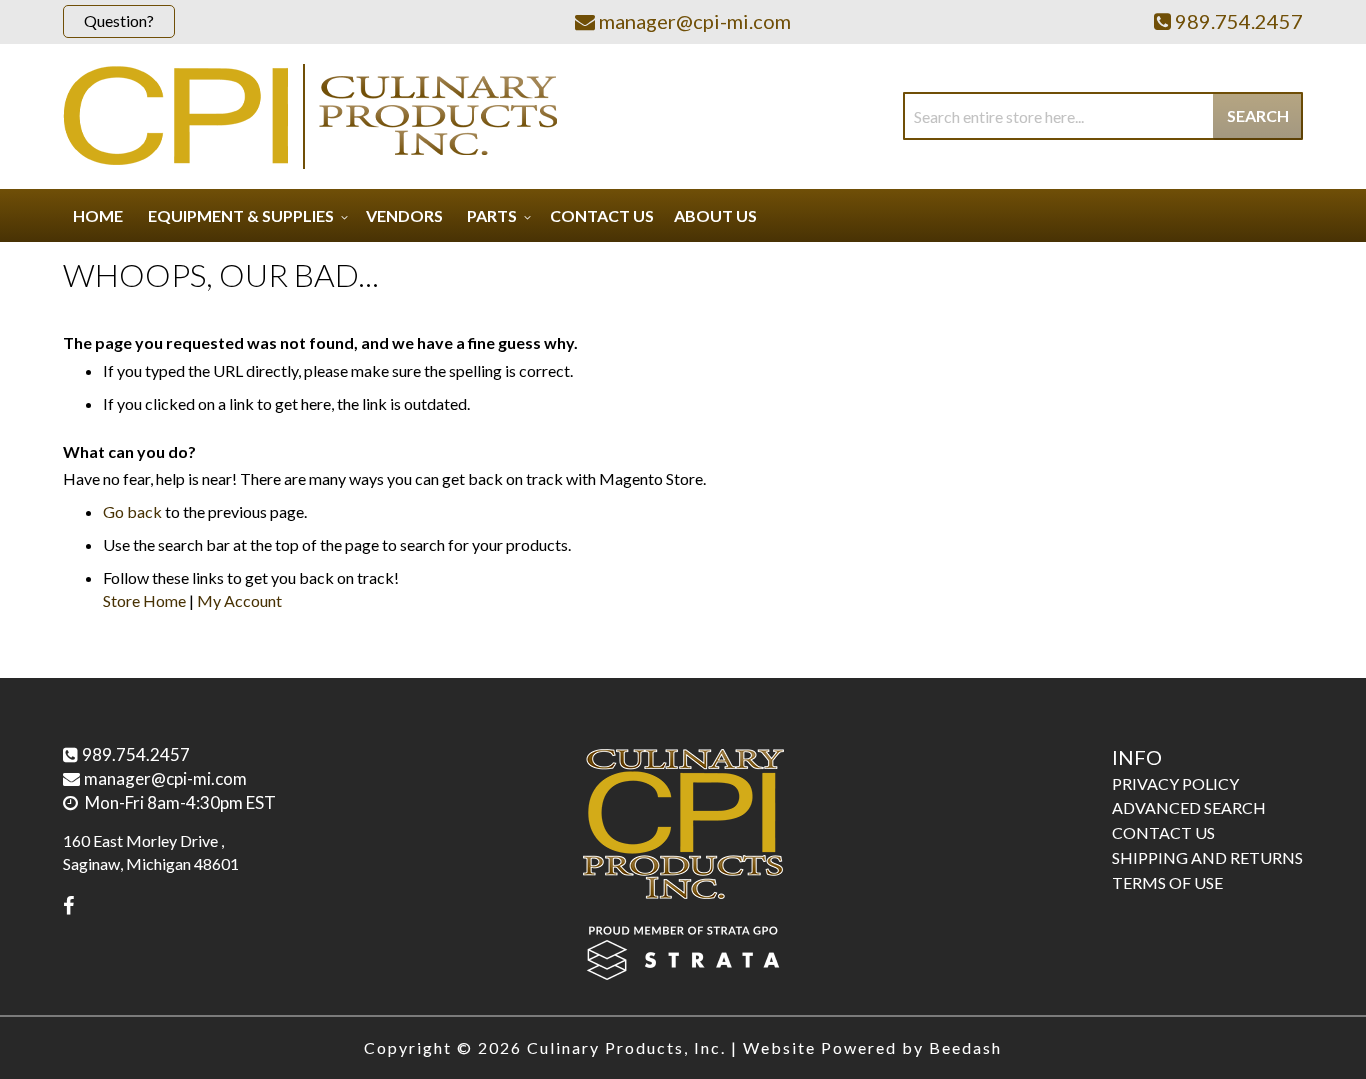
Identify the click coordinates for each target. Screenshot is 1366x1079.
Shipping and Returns (1207, 857)
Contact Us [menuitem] (602, 215)
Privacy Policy (1175, 783)
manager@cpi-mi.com (165, 778)
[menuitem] (245, 215)
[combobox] (1103, 116)
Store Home (144, 600)
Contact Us (1163, 832)
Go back (132, 511)
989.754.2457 (136, 754)
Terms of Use (1167, 882)
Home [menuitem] (98, 215)
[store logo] (310, 116)
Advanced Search (1189, 807)
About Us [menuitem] (715, 215)
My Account (239, 600)
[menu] (683, 215)
